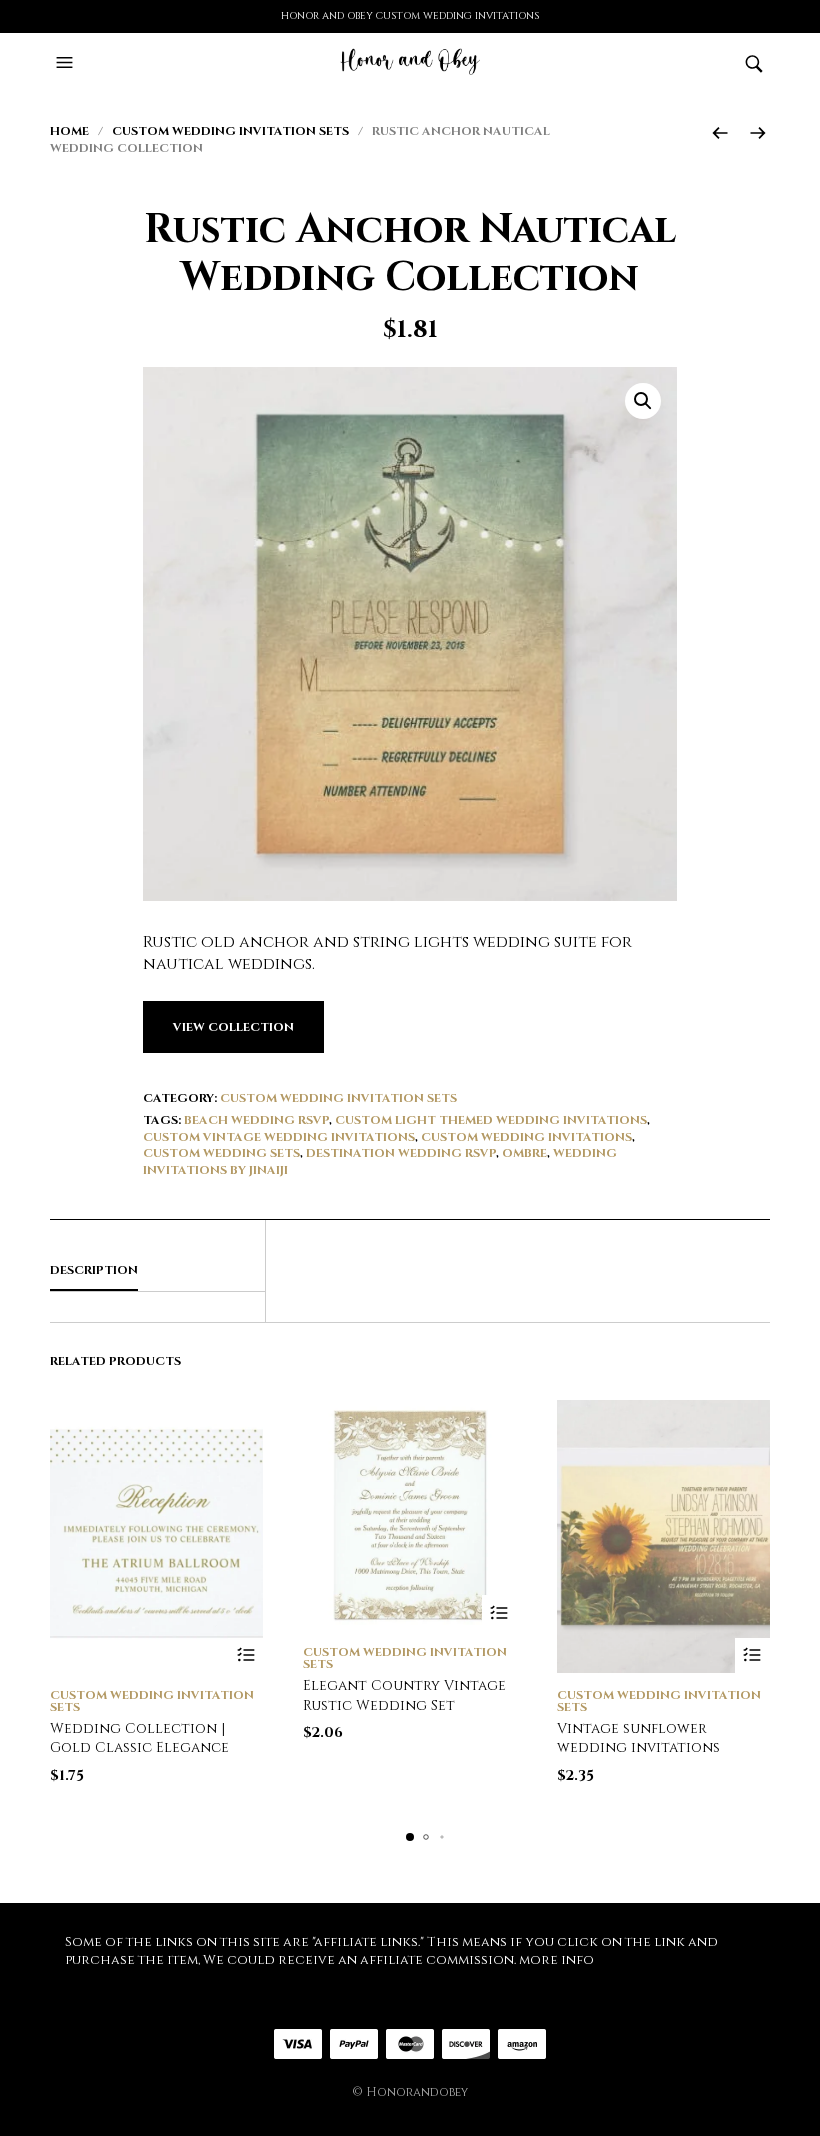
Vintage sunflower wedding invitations (638, 1738)
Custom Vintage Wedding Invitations (279, 1137)
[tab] (157, 1271)
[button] (67, 63)
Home (69, 131)
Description (94, 1270)
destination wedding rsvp (401, 1153)
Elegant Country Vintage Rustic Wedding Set (404, 1695)
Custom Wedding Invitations (526, 1137)
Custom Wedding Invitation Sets (230, 131)
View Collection (233, 1027)
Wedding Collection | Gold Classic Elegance (139, 1738)
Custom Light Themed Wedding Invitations (491, 1120)
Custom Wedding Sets (221, 1153)
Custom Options (752, 1655)
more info (556, 1960)
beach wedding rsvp (256, 1120)
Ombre (524, 1153)
